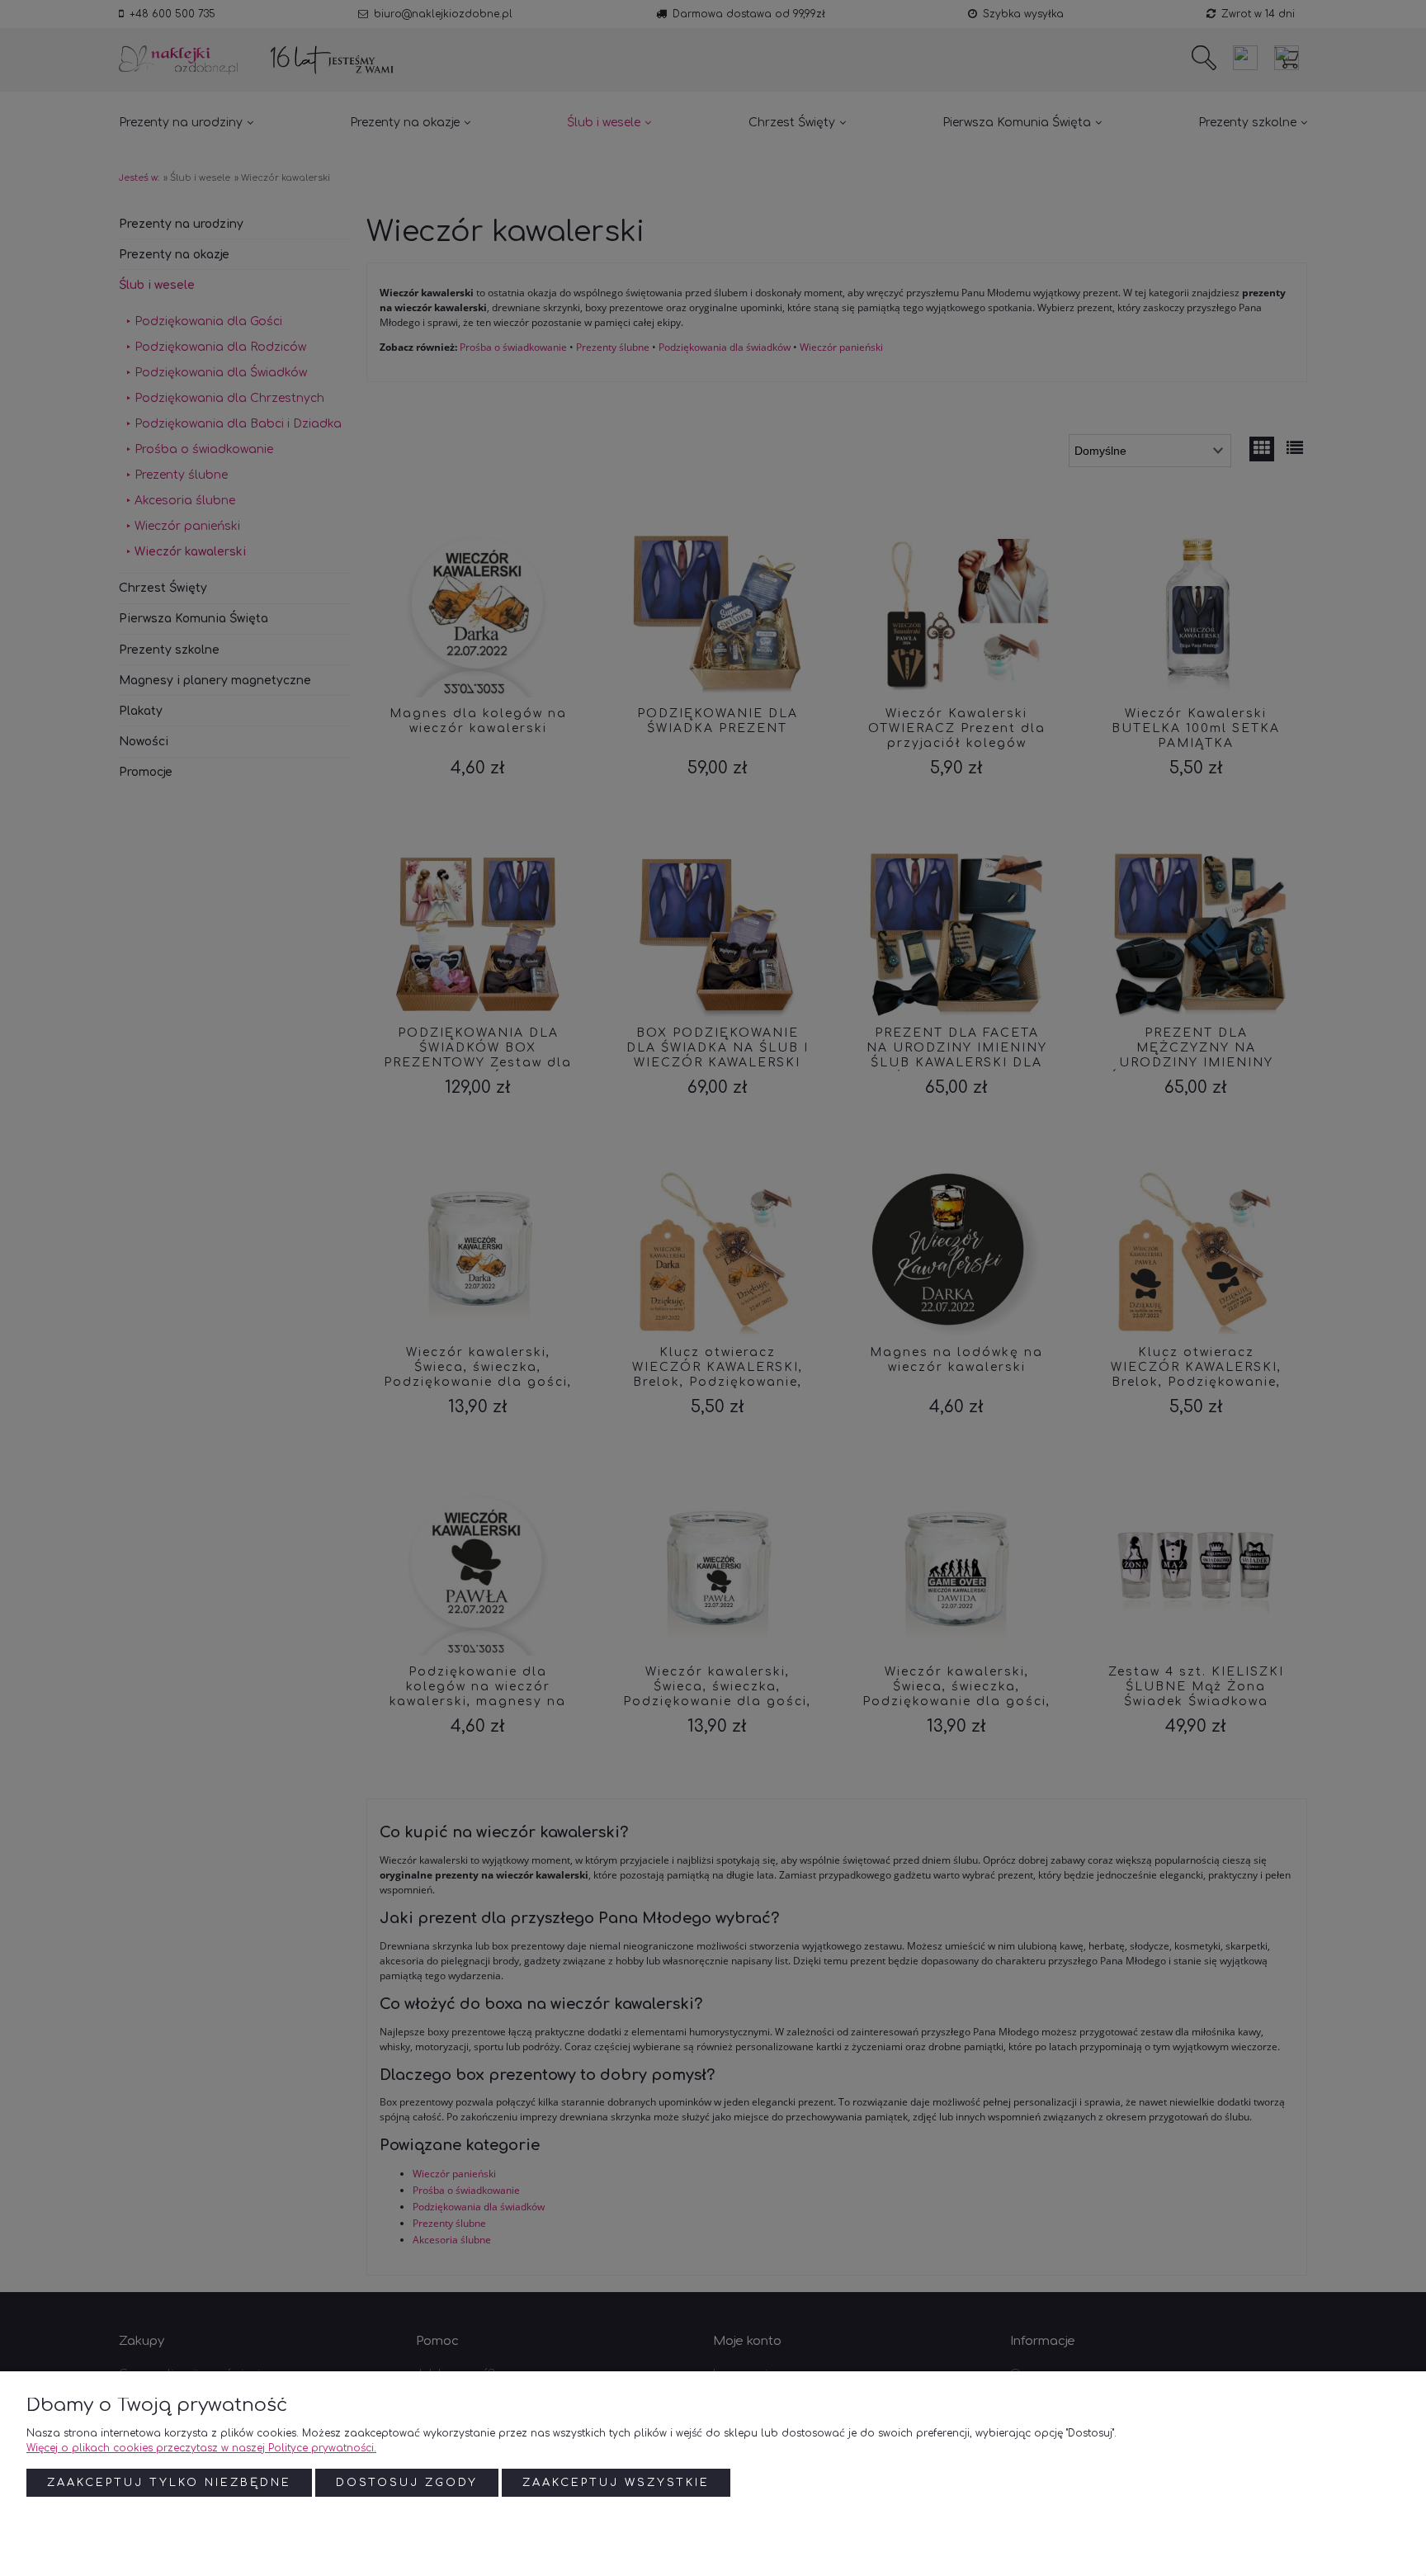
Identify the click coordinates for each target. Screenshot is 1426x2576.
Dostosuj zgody (407, 2483)
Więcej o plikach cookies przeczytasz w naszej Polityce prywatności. (201, 2448)
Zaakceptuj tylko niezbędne (169, 2483)
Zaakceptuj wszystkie (616, 2483)
